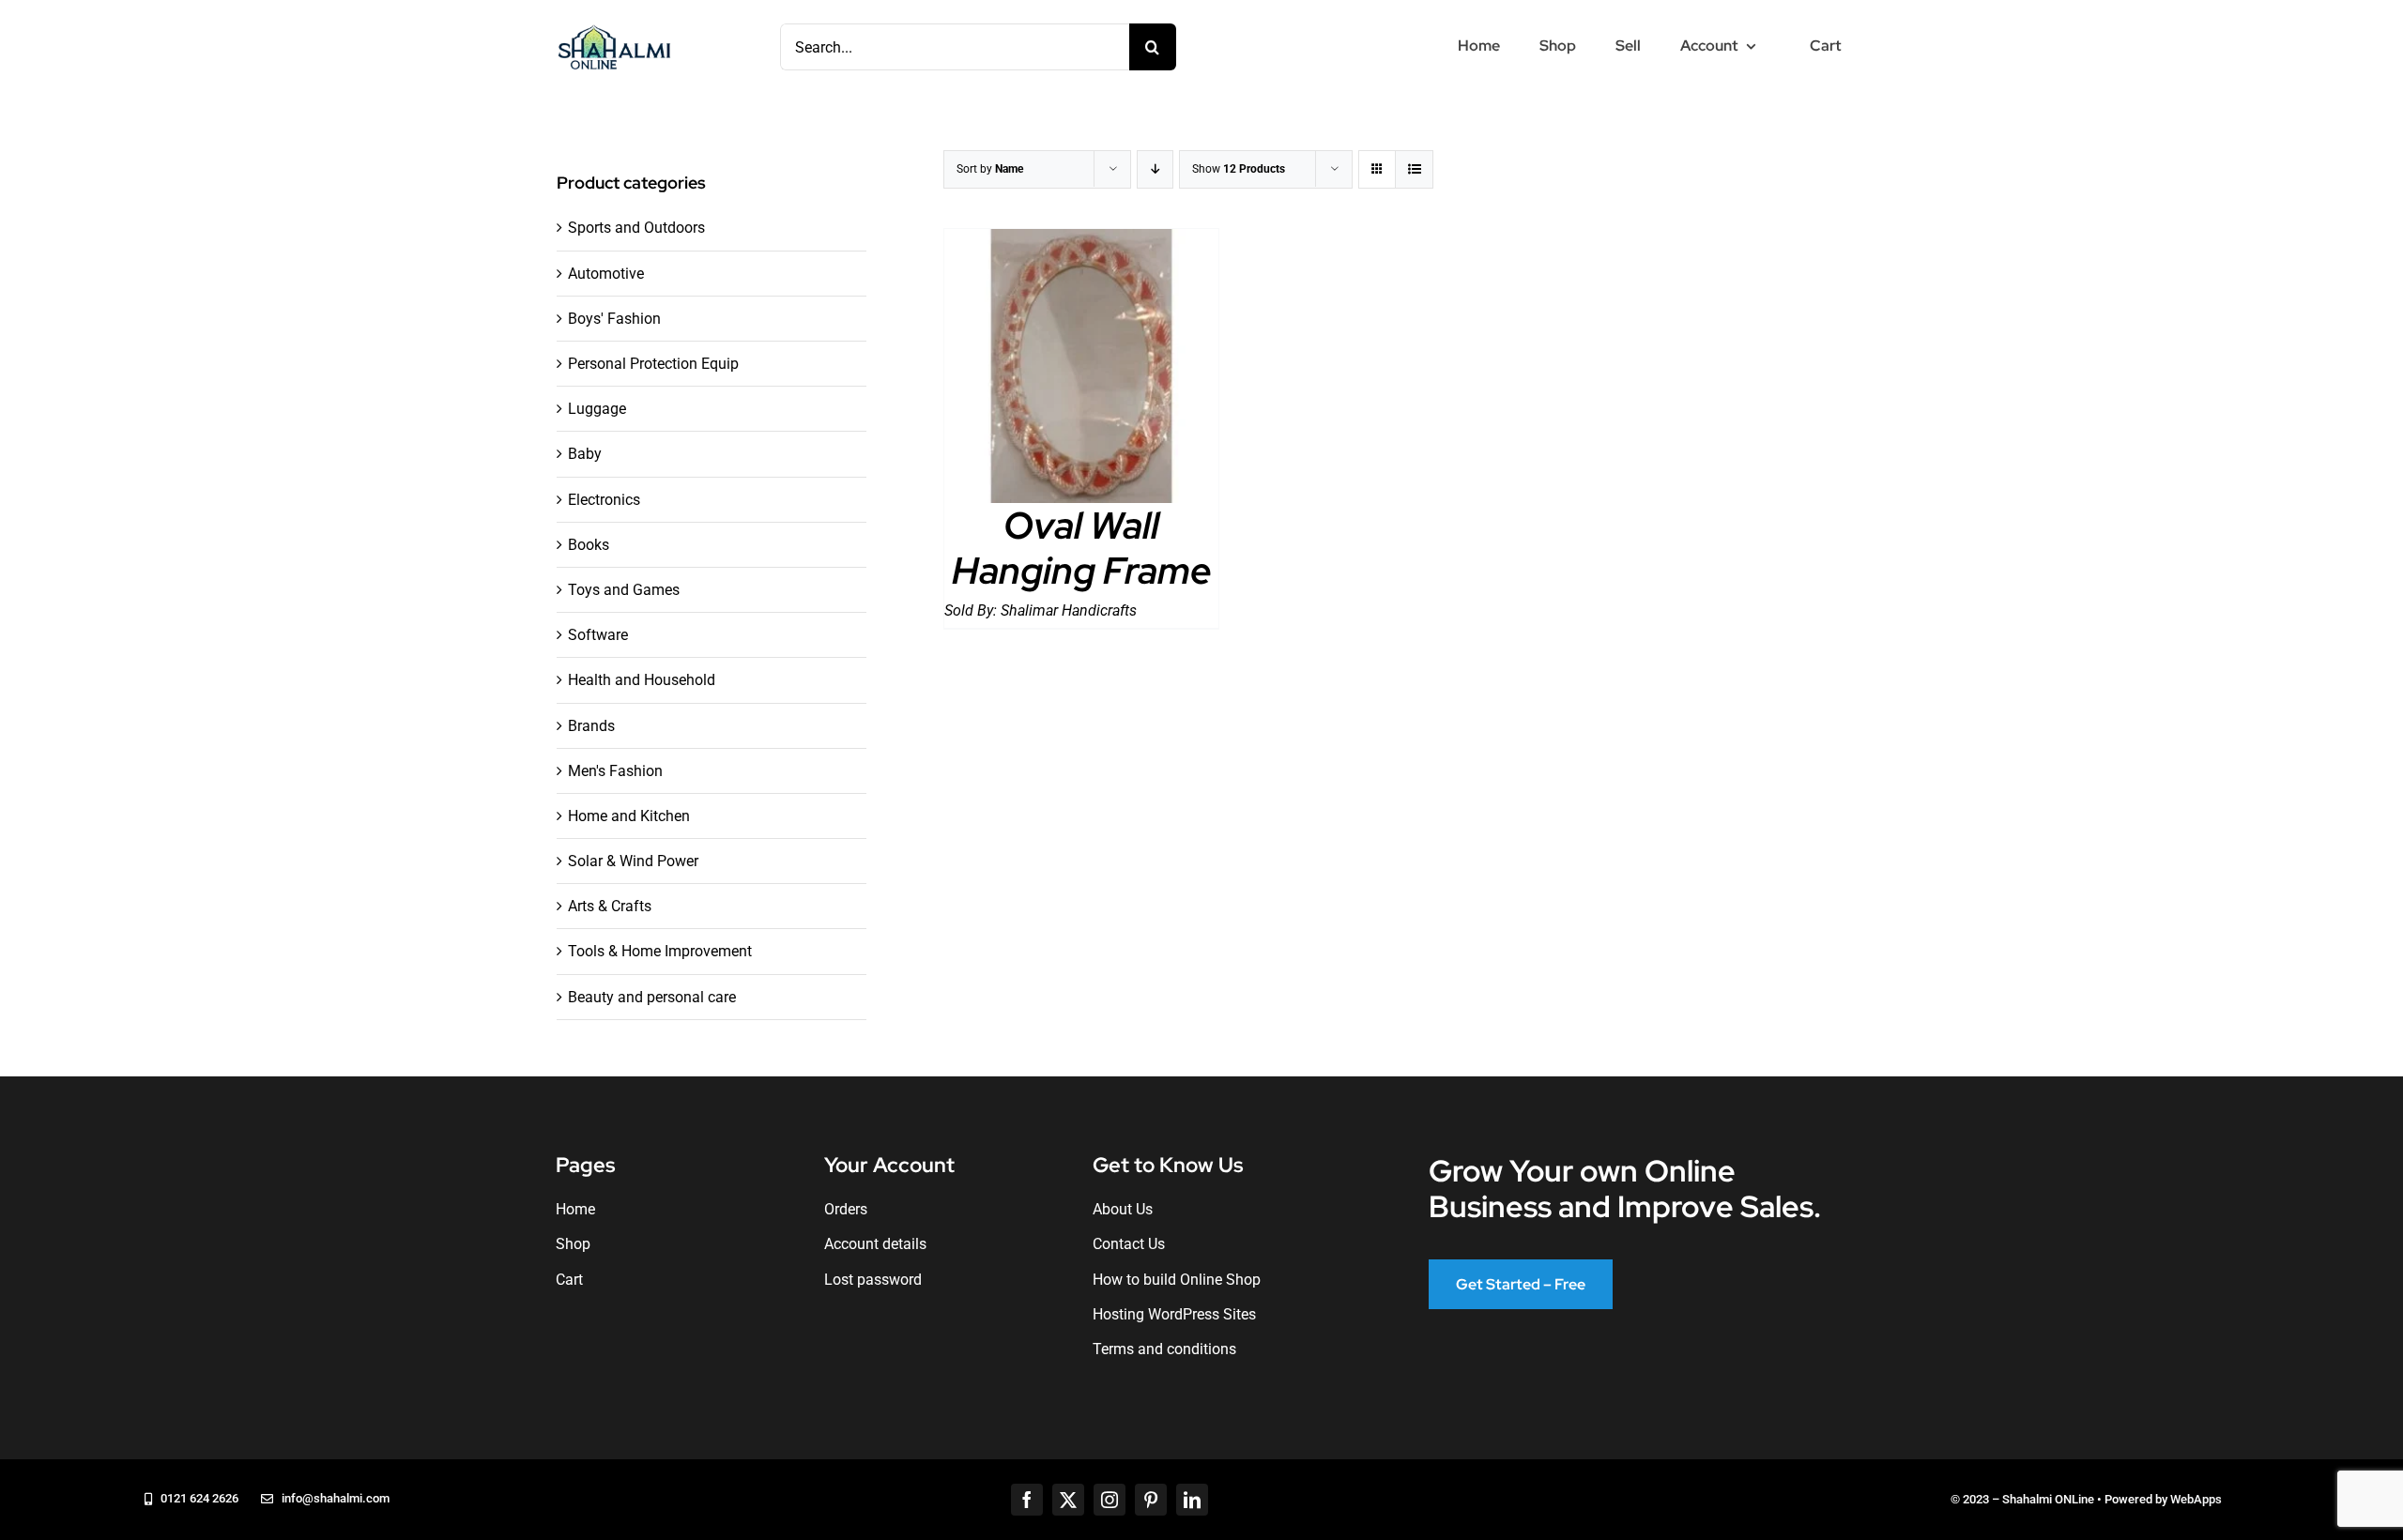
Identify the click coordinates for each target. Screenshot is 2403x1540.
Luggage (597, 409)
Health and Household (642, 680)
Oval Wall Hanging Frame (1082, 548)
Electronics (604, 500)
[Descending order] (1155, 169)
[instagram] (1110, 1500)
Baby (585, 454)
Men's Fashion (615, 771)
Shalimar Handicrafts (1069, 610)
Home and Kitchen (629, 816)
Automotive (606, 274)
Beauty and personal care (652, 997)
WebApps (2196, 1499)
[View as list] (1414, 169)
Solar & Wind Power (633, 861)
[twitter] (1068, 1500)
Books (589, 545)
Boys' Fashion (614, 319)
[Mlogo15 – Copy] (614, 29)
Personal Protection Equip (653, 364)
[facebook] (1027, 1500)
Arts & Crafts (610, 906)
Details (1082, 370)
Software (598, 635)
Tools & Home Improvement (660, 951)
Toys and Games (624, 590)
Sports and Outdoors (636, 228)
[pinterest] (1151, 1500)
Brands (591, 726)
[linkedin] (1192, 1500)
